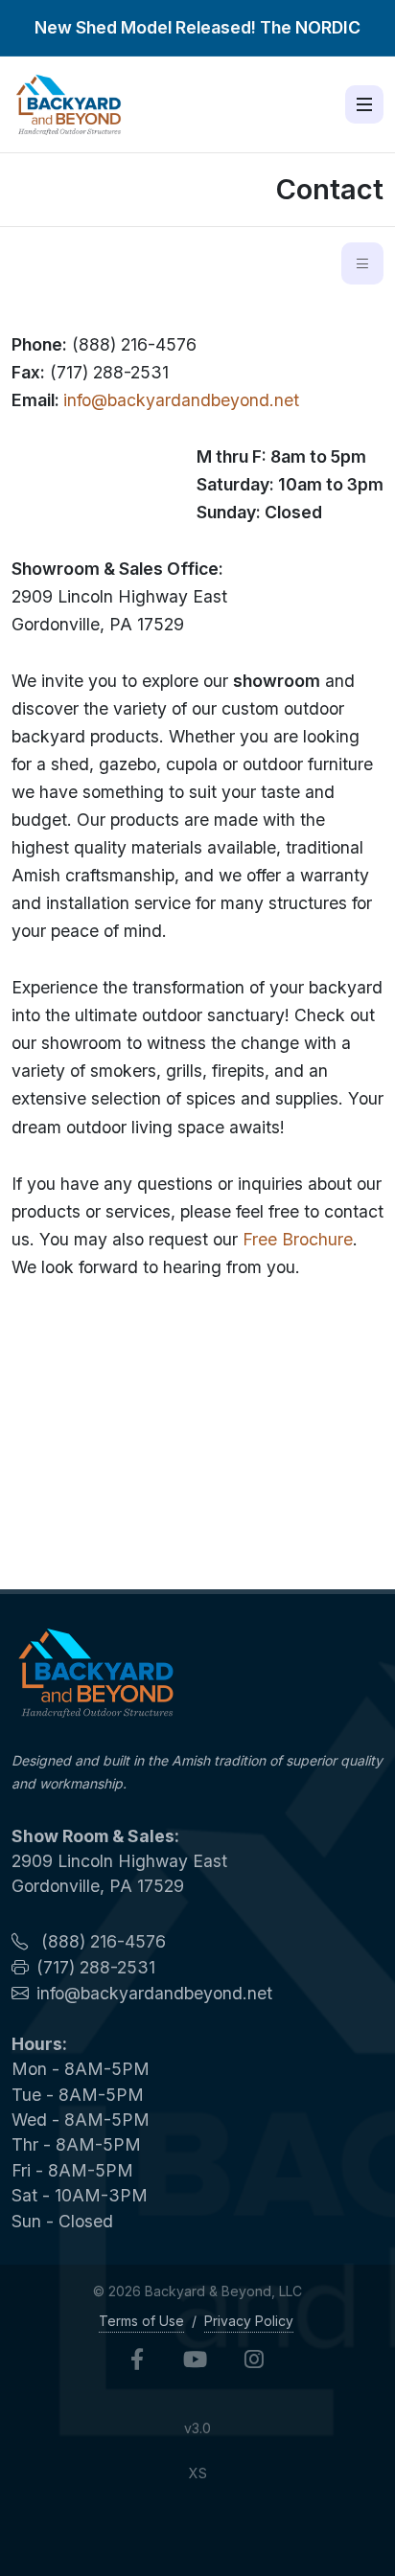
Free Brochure (298, 1239)
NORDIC (328, 27)
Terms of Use (141, 2321)
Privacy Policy (249, 2321)
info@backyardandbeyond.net (181, 400)
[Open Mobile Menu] (364, 104)
